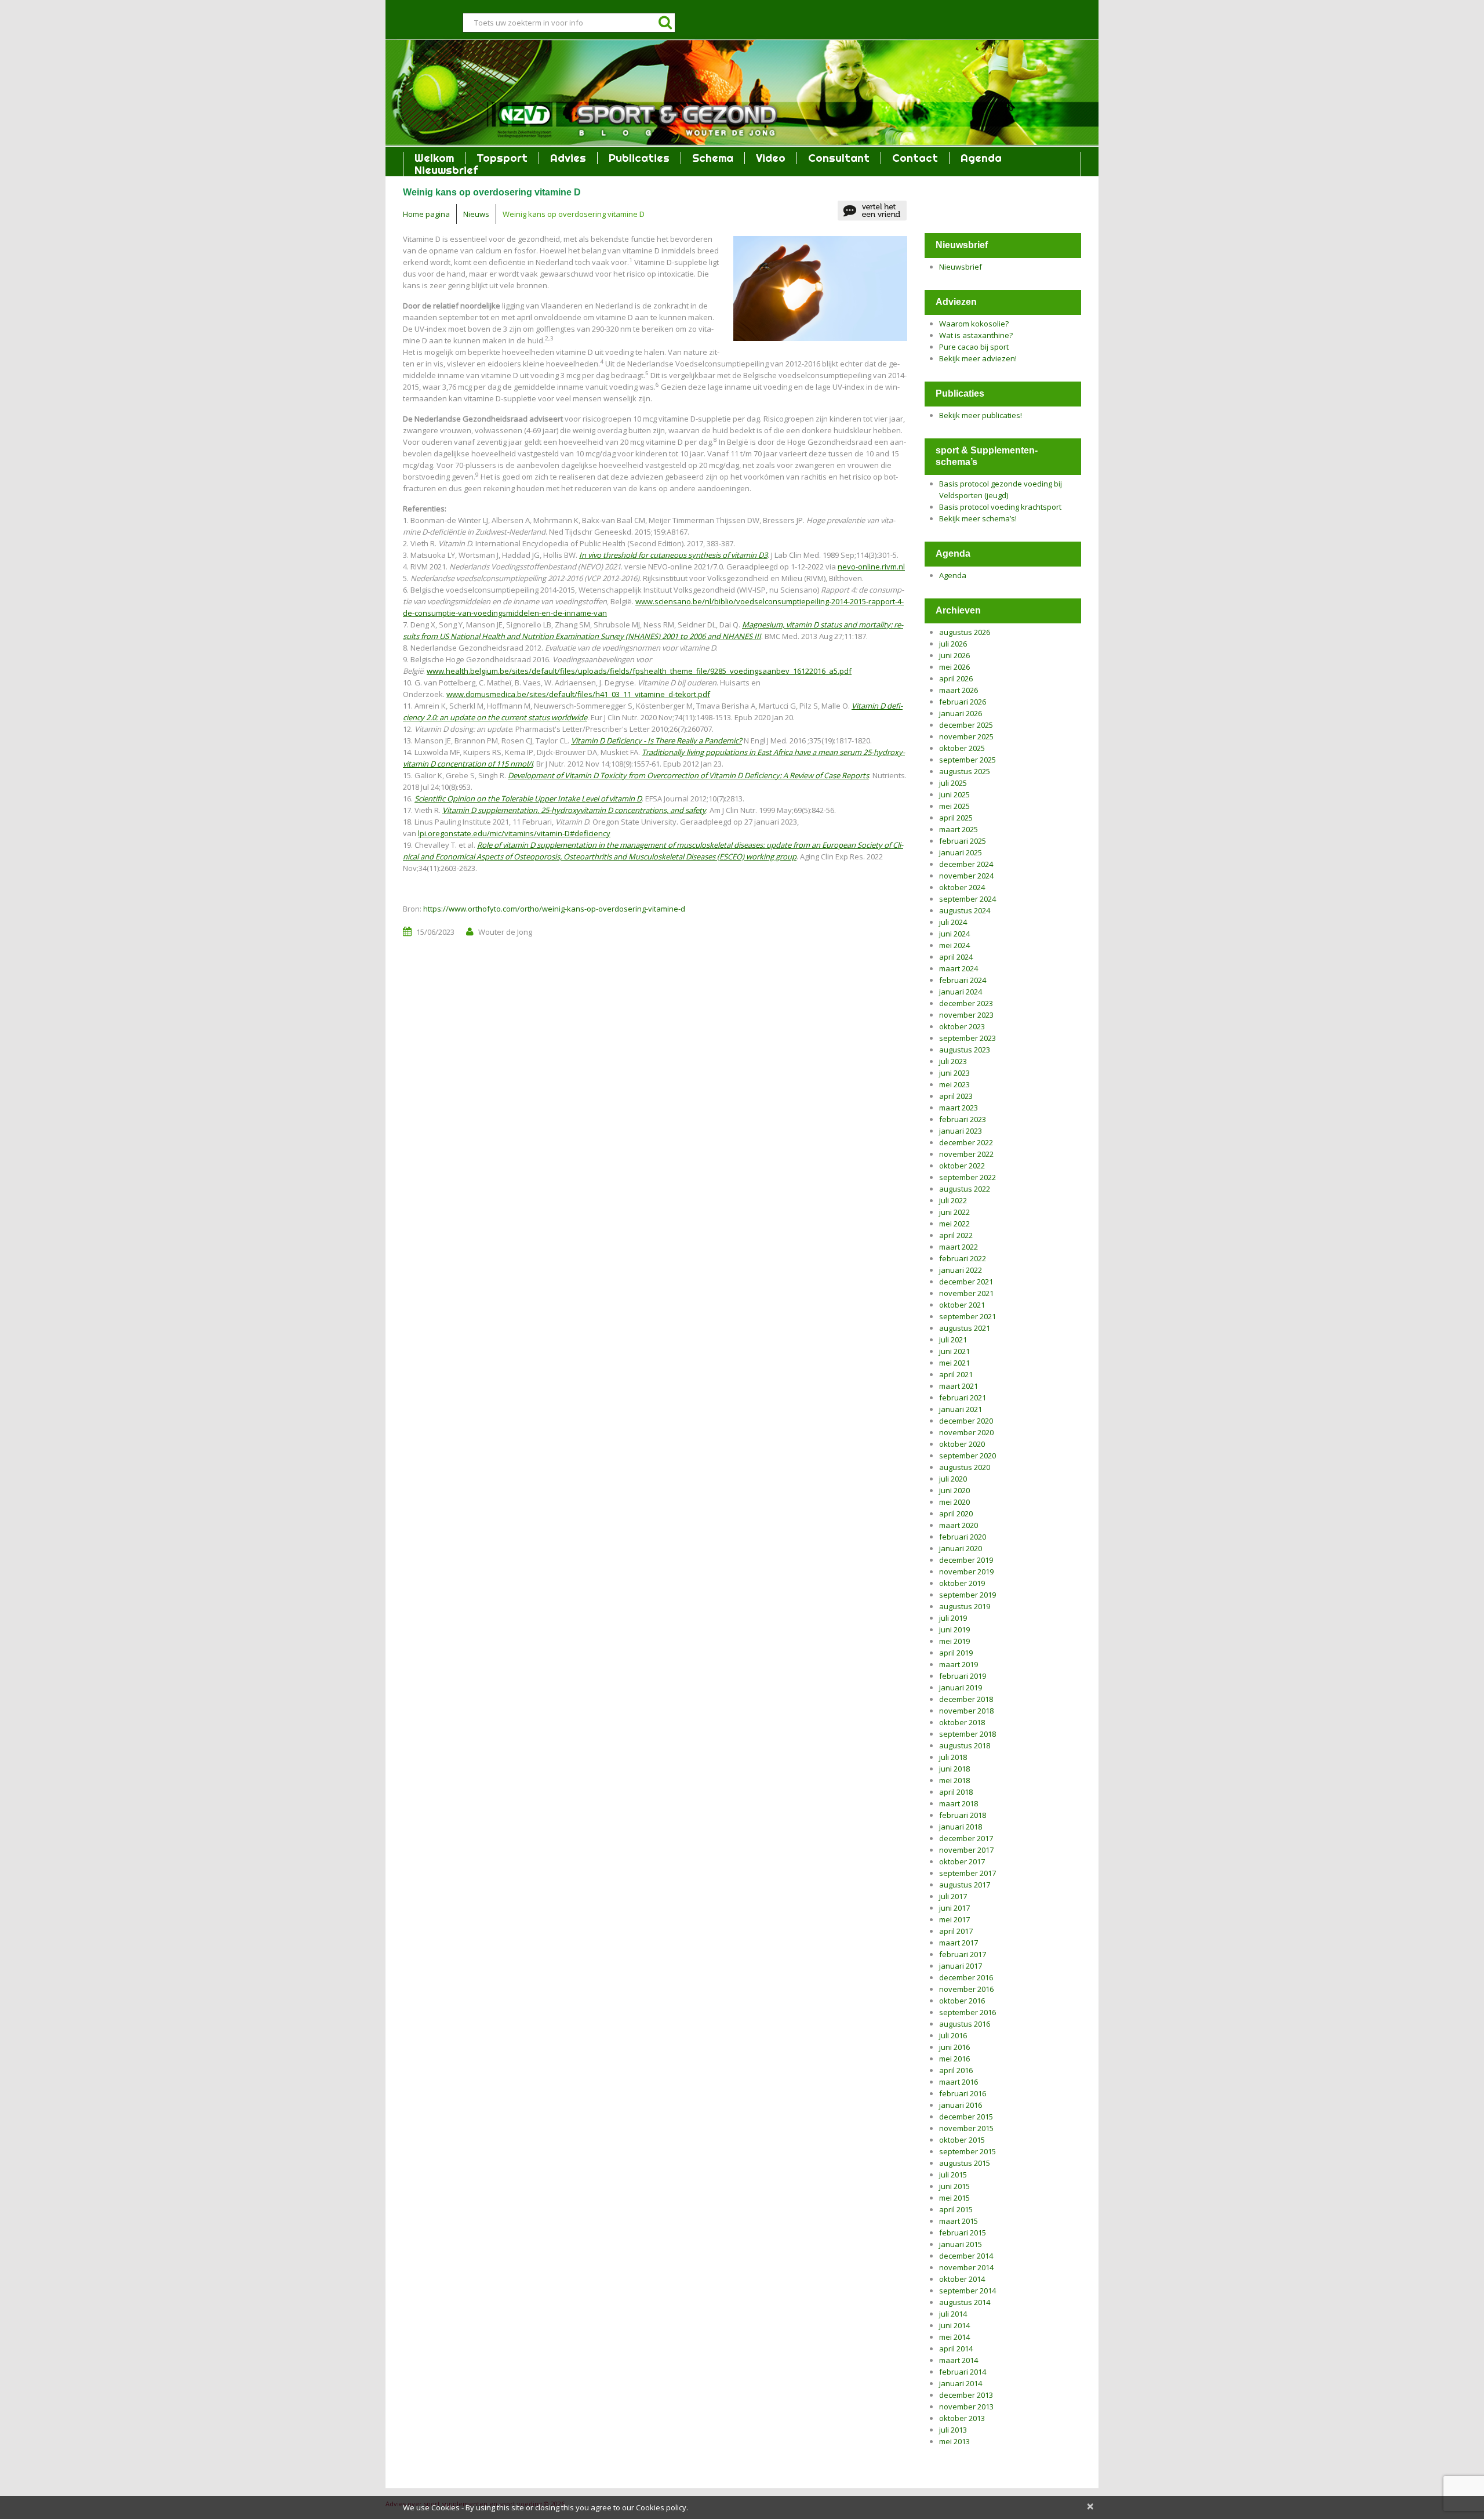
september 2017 (967, 1873)
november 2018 (966, 1711)
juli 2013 (953, 2430)
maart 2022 (959, 1247)
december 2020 (966, 1421)
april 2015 (956, 2209)
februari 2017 (963, 1954)
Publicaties (639, 158)
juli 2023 (953, 1061)
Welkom (434, 158)
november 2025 (966, 736)
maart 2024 (959, 968)
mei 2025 (954, 806)
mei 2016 (954, 2059)
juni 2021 (954, 1351)
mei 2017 (954, 1919)
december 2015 (966, 2117)
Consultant (839, 158)
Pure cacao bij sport (974, 347)
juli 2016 (953, 2035)
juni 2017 (954, 1908)
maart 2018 (959, 1803)
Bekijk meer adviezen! (978, 358)
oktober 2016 (962, 2001)
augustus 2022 (965, 1189)
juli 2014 (953, 2314)
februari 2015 (963, 2233)
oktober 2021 (962, 1305)
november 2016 (966, 1989)
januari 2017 (961, 1966)
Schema (713, 158)
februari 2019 (963, 1676)
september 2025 (967, 760)
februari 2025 (963, 841)
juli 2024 (953, 922)
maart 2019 (959, 1664)
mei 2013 (954, 2441)
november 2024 (966, 876)
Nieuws (476, 214)
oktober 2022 (962, 1166)
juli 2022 (953, 1200)
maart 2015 (959, 2221)
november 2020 (966, 1432)
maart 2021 (959, 1386)
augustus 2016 (965, 2024)
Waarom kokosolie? (974, 324)
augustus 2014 (965, 2302)
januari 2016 (961, 2105)
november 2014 (966, 2267)
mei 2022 (954, 1224)
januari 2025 (961, 852)
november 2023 (966, 1015)
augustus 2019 (965, 1606)
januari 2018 (961, 1827)
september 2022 (967, 1177)
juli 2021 (953, 1340)
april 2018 (956, 1792)
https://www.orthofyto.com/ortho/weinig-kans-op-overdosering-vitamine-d (554, 909)
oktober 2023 (962, 1026)
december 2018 (966, 1699)
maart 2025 (959, 829)
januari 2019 (961, 1687)
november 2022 (966, 1154)
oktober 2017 (962, 1861)
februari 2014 (963, 2372)
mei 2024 (954, 945)
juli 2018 (953, 1757)
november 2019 (966, 1571)
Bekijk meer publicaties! (981, 415)
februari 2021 (963, 1398)
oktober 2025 (962, 748)
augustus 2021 (965, 1328)
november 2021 (966, 1293)
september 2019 (967, 1595)
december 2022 (966, 1142)
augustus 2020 (965, 1467)
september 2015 (967, 2151)
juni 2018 (954, 1769)
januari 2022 (961, 1270)
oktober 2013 (962, 2418)
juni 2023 (954, 1073)
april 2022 (956, 1235)
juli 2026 (953, 644)
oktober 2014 (962, 2279)
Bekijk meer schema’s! (978, 518)
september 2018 (967, 1734)
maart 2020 (959, 1525)
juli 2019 (953, 1618)
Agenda (981, 158)
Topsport (502, 158)
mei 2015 (954, 2198)
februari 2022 (963, 1258)
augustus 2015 (965, 2163)
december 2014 (966, 2256)
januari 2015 (961, 2244)
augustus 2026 (965, 632)
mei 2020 (954, 1502)
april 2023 (956, 1096)
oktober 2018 (962, 1722)
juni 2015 (954, 2186)
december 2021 (966, 1282)
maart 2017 (959, 1943)
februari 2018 (963, 1815)
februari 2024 (963, 980)
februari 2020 (963, 1537)
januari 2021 (961, 1409)
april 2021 (956, 1374)
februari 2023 (963, 1119)
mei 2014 (954, 2337)
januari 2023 (961, 1131)
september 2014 (967, 2291)
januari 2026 (961, 713)
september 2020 (967, 1455)
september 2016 (967, 2012)
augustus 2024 (965, 910)
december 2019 (966, 1560)
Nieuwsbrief (446, 170)
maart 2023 (959, 1108)
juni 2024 (954, 934)
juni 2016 (954, 2047)
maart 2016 (959, 2082)
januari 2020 (961, 1548)
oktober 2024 (962, 887)
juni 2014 (954, 2325)
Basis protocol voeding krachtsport (1000, 507)
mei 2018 (954, 1780)
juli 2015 (953, 2175)
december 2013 (966, 2395)
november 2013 (966, 2407)
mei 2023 (954, 1084)
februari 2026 (963, 702)
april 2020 (956, 1513)
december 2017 (966, 1838)
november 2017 (966, 1850)
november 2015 (966, 2128)
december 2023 (966, 1003)
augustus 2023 (965, 1050)
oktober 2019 (962, 1583)
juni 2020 (954, 1490)
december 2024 (966, 864)
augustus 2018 (965, 1745)
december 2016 (966, 1977)
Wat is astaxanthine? (976, 335)
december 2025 (966, 725)
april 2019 (956, 1653)
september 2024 (967, 899)
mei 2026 (954, 667)
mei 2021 (954, 1363)
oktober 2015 (962, 2140)
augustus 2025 (965, 771)
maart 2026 (959, 690)
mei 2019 (954, 1641)
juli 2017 (953, 1896)
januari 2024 (961, 992)
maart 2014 (959, 2360)
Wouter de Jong (505, 932)
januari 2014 (961, 2383)
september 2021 (967, 1316)
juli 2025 (953, 783)
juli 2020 (953, 1479)
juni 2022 (954, 1212)
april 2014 (956, 2349)
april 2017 (956, 1931)
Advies (568, 158)
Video (771, 158)
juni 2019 (954, 1629)
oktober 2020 (962, 1444)
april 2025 (956, 818)
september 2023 (967, 1038)
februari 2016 (963, 2093)
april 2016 (956, 2070)
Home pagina (426, 214)
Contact (915, 158)
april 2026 (956, 678)
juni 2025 (954, 794)
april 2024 (956, 957)
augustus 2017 (965, 1885)
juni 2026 (954, 655)
